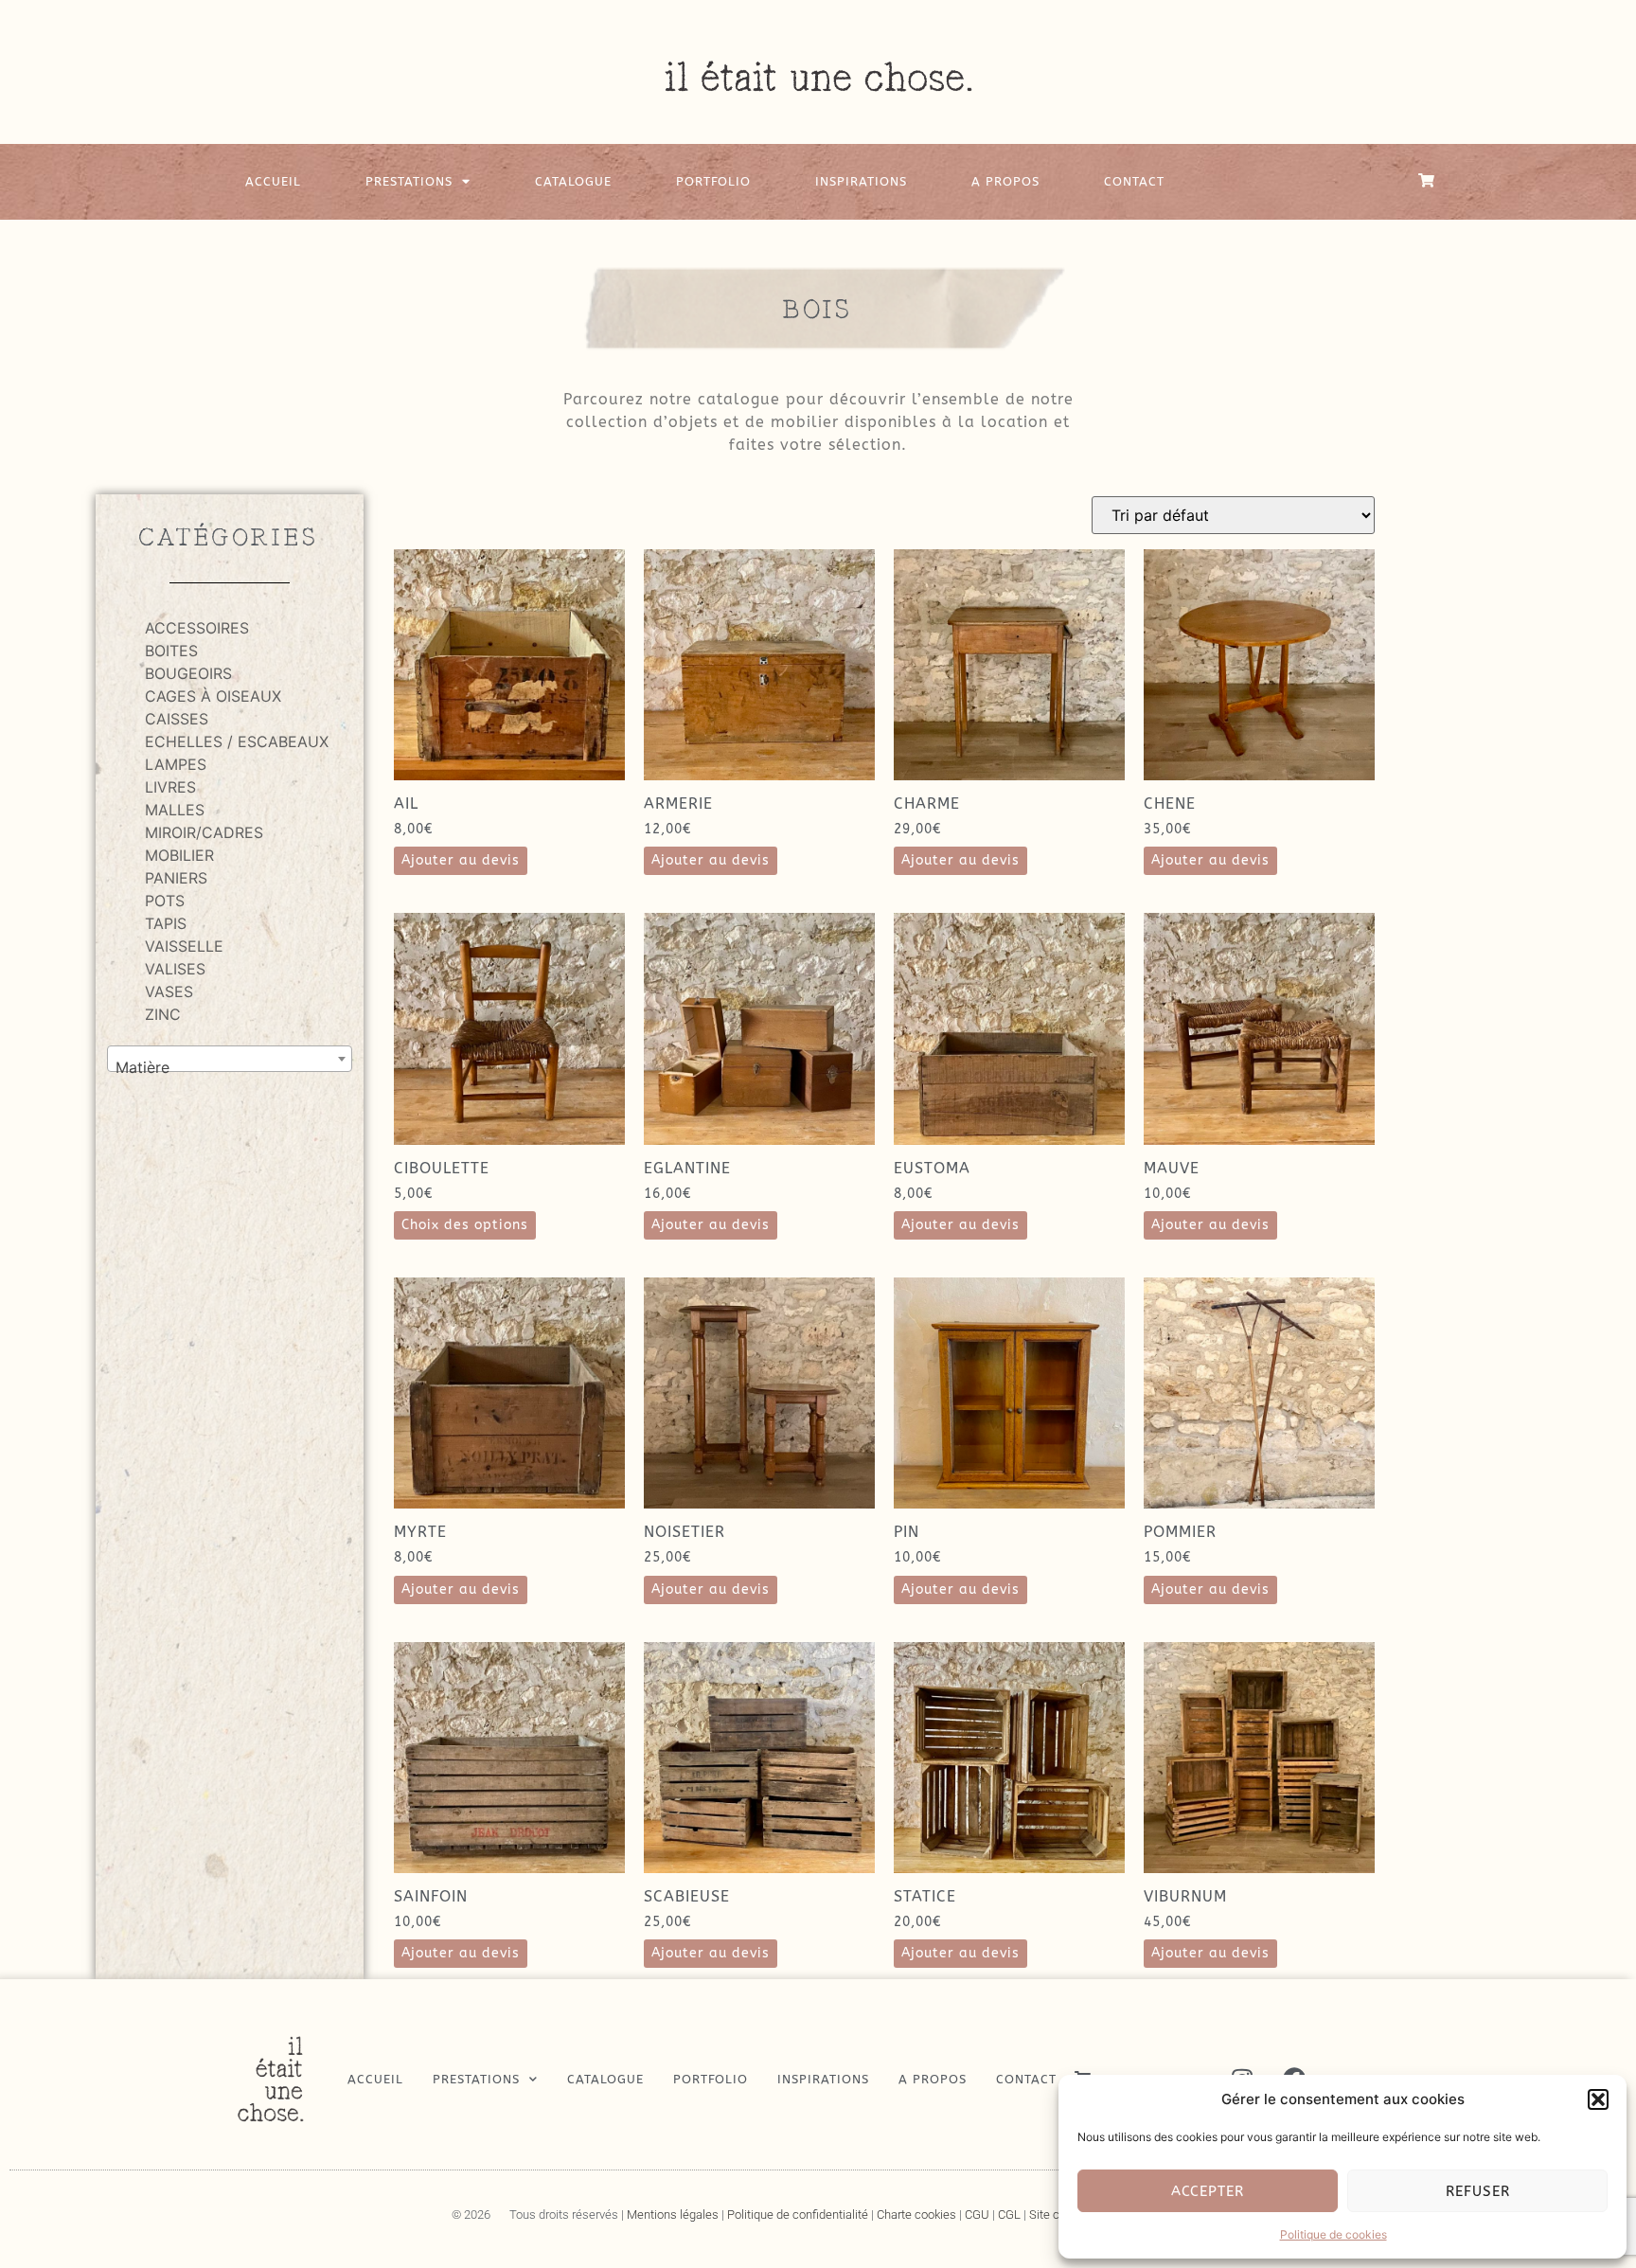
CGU (977, 2214)
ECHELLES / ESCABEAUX (237, 741)
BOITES (171, 651)
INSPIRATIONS (861, 181)
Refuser (1478, 2191)
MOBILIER (179, 855)
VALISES (175, 969)
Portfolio (713, 181)
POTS (165, 901)
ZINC (163, 1014)
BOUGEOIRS (188, 673)
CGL (1009, 2214)
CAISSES (177, 719)
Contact (1134, 181)
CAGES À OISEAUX (213, 696)
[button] (1598, 2099)
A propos (1005, 181)
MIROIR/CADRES (204, 832)
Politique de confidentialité (798, 2214)
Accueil (273, 181)
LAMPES (176, 764)
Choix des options (465, 1225)
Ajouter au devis (461, 860)
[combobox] (230, 1059)
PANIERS (176, 878)
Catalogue (573, 181)
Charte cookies (916, 2214)
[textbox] (230, 1067)
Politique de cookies (1334, 2234)
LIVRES (170, 787)
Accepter (1208, 2191)
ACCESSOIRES (197, 628)
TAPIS (166, 923)
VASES (169, 991)
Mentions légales (673, 2214)
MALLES (175, 810)
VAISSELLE (184, 946)
